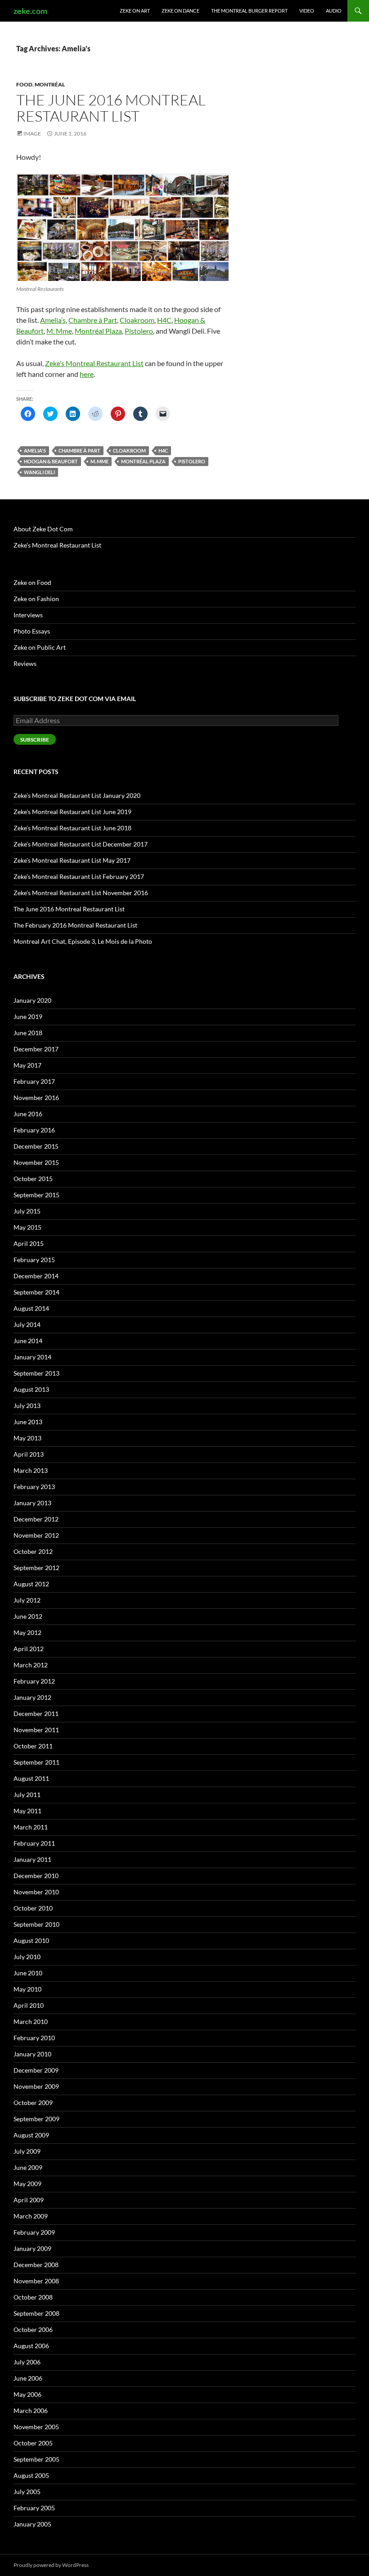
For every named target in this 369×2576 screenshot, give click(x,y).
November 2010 (36, 1892)
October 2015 (33, 1179)
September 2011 (36, 1762)
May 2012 (27, 1632)
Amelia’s (53, 320)
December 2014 (36, 1276)
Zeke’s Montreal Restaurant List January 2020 (77, 795)
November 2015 (36, 1162)
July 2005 (27, 2492)
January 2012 (32, 1697)
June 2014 (28, 1341)
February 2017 (34, 1081)
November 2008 (36, 2281)
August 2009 (31, 2135)
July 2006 (27, 2362)
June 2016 (28, 1114)
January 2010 (32, 2054)
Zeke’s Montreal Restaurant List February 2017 (79, 876)
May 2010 (27, 1989)
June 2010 (28, 1973)
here (87, 374)
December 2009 (36, 2070)
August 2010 (31, 1940)
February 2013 (34, 1487)
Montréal (50, 84)
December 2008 (36, 2265)
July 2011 (27, 1795)
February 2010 (34, 2038)
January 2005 (32, 2524)
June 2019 (28, 1016)
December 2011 (36, 1714)
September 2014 (36, 1292)
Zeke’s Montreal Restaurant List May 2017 (72, 860)
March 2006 (31, 2411)
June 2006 (28, 2378)
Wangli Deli (39, 472)
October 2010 (33, 1908)
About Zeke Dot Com (43, 529)
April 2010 (29, 2005)
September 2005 (36, 2459)
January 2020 (32, 1000)
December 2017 (36, 1049)
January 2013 (32, 1503)
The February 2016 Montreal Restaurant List (75, 925)
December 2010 (36, 1876)
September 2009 (36, 2119)
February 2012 (34, 1681)
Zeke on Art (135, 11)
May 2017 (27, 1065)
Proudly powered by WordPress (51, 2565)
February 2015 (34, 1260)
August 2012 (31, 1584)
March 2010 (31, 2021)
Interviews (28, 615)
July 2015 (27, 1211)
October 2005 (33, 2443)
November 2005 (36, 2427)
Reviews (25, 663)
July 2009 (27, 2151)
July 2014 (27, 1324)
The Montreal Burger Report (249, 11)
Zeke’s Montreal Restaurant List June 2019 (72, 812)
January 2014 (32, 1357)
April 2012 (29, 1649)
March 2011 (31, 1827)
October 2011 (33, 1746)
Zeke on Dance (180, 11)
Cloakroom (137, 320)
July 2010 (27, 1957)
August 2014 (31, 1308)
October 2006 (33, 2329)
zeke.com (30, 11)
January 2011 (32, 1859)
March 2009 (31, 2216)
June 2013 (28, 1422)
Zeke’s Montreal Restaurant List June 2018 (72, 828)
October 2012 (33, 1551)
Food (24, 84)
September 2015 (36, 1195)
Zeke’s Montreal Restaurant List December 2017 (81, 844)
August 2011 (31, 1778)
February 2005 (34, 2508)
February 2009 (34, 2232)
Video (307, 11)
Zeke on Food (32, 582)
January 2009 (32, 2248)
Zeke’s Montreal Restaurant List (94, 363)
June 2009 (28, 2167)
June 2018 (28, 1033)
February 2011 (34, 1843)
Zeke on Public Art (40, 647)
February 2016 (34, 1130)
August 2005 (31, 2475)
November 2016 (36, 1098)
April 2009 (29, 2200)
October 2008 (33, 2297)
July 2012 (27, 1600)
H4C (164, 320)
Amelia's (35, 450)
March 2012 (31, 1665)
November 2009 (36, 2086)
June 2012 (28, 1616)
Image (32, 134)
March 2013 (31, 1470)
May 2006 (27, 2394)
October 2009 (33, 2103)
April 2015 (29, 1243)
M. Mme (59, 331)
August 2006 (31, 2346)
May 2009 (27, 2184)
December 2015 (36, 1146)
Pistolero (139, 331)
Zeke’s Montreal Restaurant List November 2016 (81, 893)
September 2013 (36, 1373)
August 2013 (31, 1389)
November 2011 (36, 1730)
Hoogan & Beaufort (51, 461)
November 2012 (36, 1535)
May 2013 (27, 1438)
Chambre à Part (93, 320)
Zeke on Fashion (36, 599)
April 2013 (29, 1454)
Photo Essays (32, 631)
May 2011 (27, 1811)
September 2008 (36, 2313)
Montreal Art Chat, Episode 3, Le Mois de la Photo (83, 941)
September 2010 (36, 1924)
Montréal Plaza (98, 331)
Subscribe (35, 740)
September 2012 (36, 1568)
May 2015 (27, 1227)
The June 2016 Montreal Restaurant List (111, 108)
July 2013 (27, 1406)
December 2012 (36, 1519)
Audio (334, 11)
